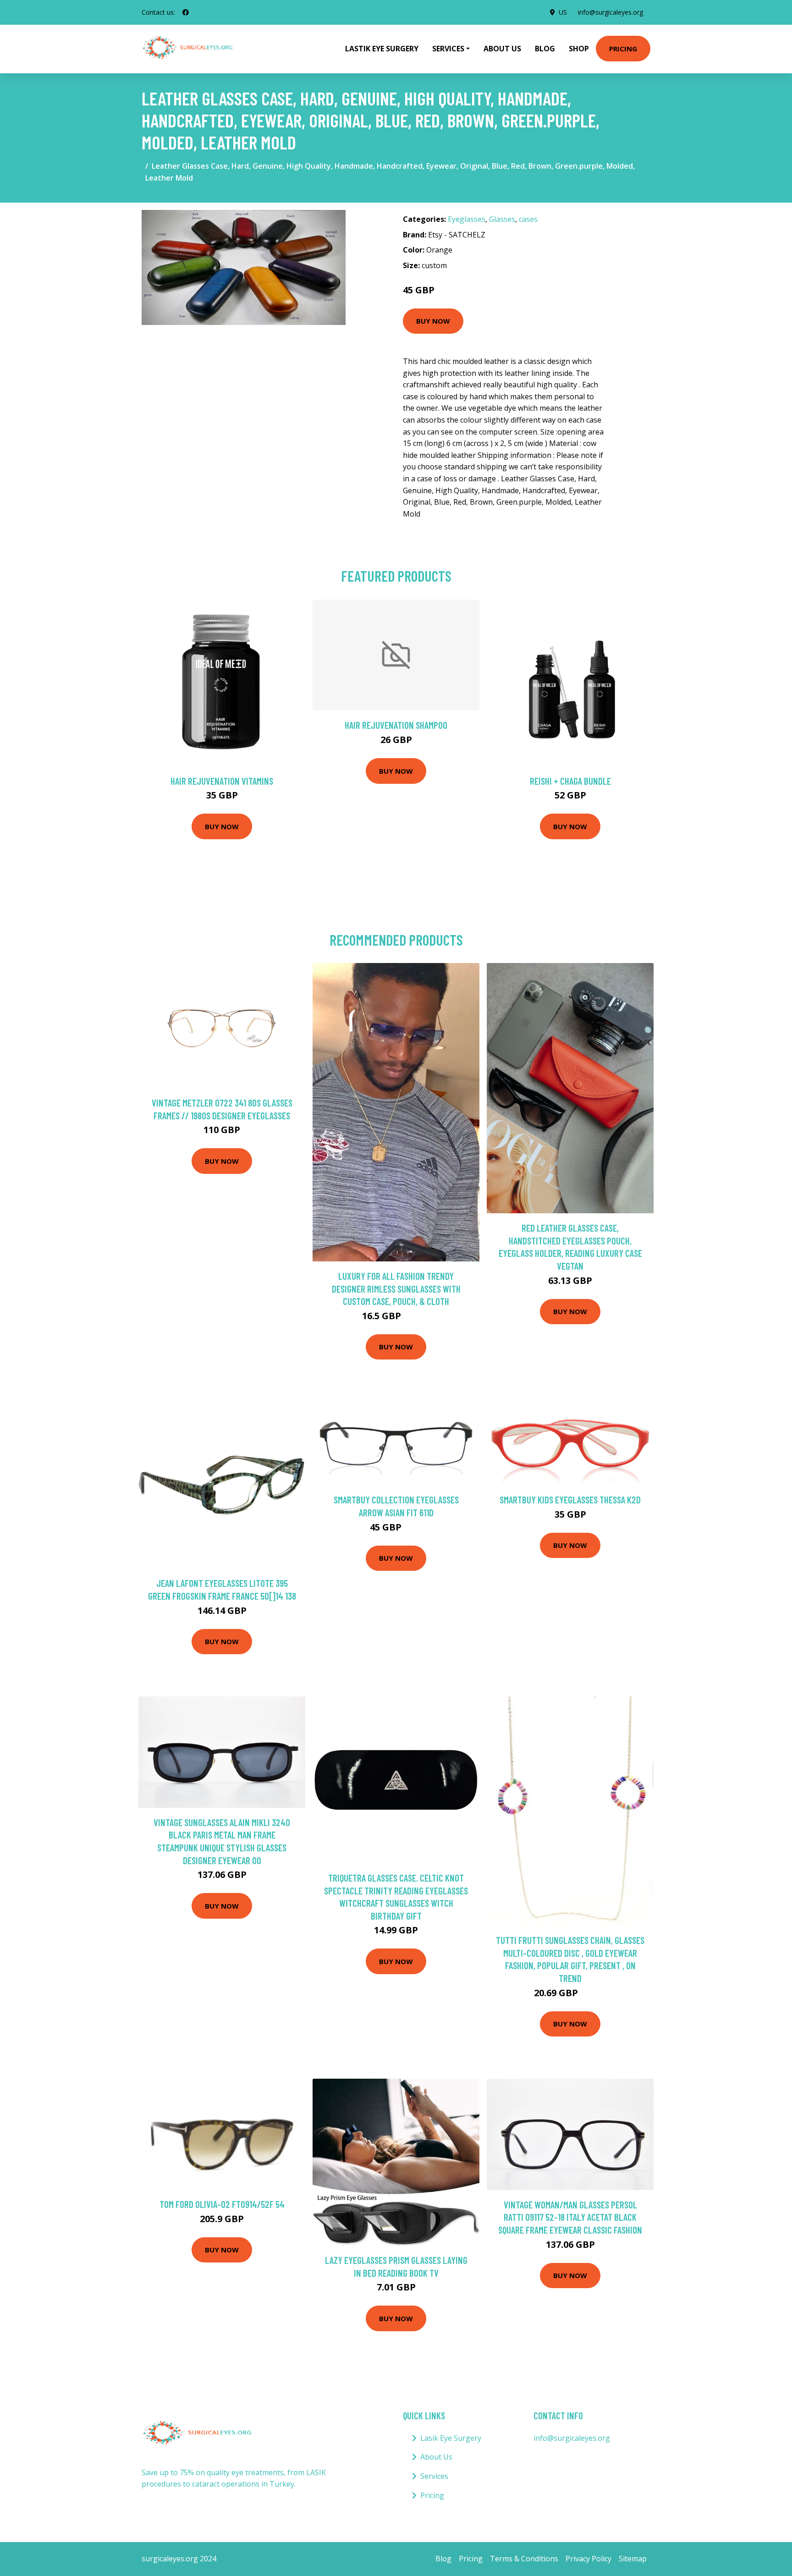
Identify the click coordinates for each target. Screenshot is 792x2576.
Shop (579, 49)
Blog (545, 49)
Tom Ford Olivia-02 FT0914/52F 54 (222, 2204)
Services (434, 2476)
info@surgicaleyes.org (610, 12)
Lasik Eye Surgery (451, 2438)
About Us (502, 49)
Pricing (623, 49)
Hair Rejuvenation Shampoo (396, 725)
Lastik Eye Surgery (382, 49)
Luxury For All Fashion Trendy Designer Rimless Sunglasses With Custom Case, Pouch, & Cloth (396, 1288)
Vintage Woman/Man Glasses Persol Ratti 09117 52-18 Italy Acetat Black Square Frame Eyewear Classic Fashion (570, 2217)
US (563, 12)
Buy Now (433, 321)
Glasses (502, 219)
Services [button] (448, 49)
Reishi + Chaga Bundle (570, 781)
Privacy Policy (588, 2559)
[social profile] (186, 12)
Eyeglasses (467, 219)
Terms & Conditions (524, 2559)
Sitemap (633, 2559)
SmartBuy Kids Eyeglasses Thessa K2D (570, 1500)
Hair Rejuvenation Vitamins (222, 781)
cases (528, 219)
